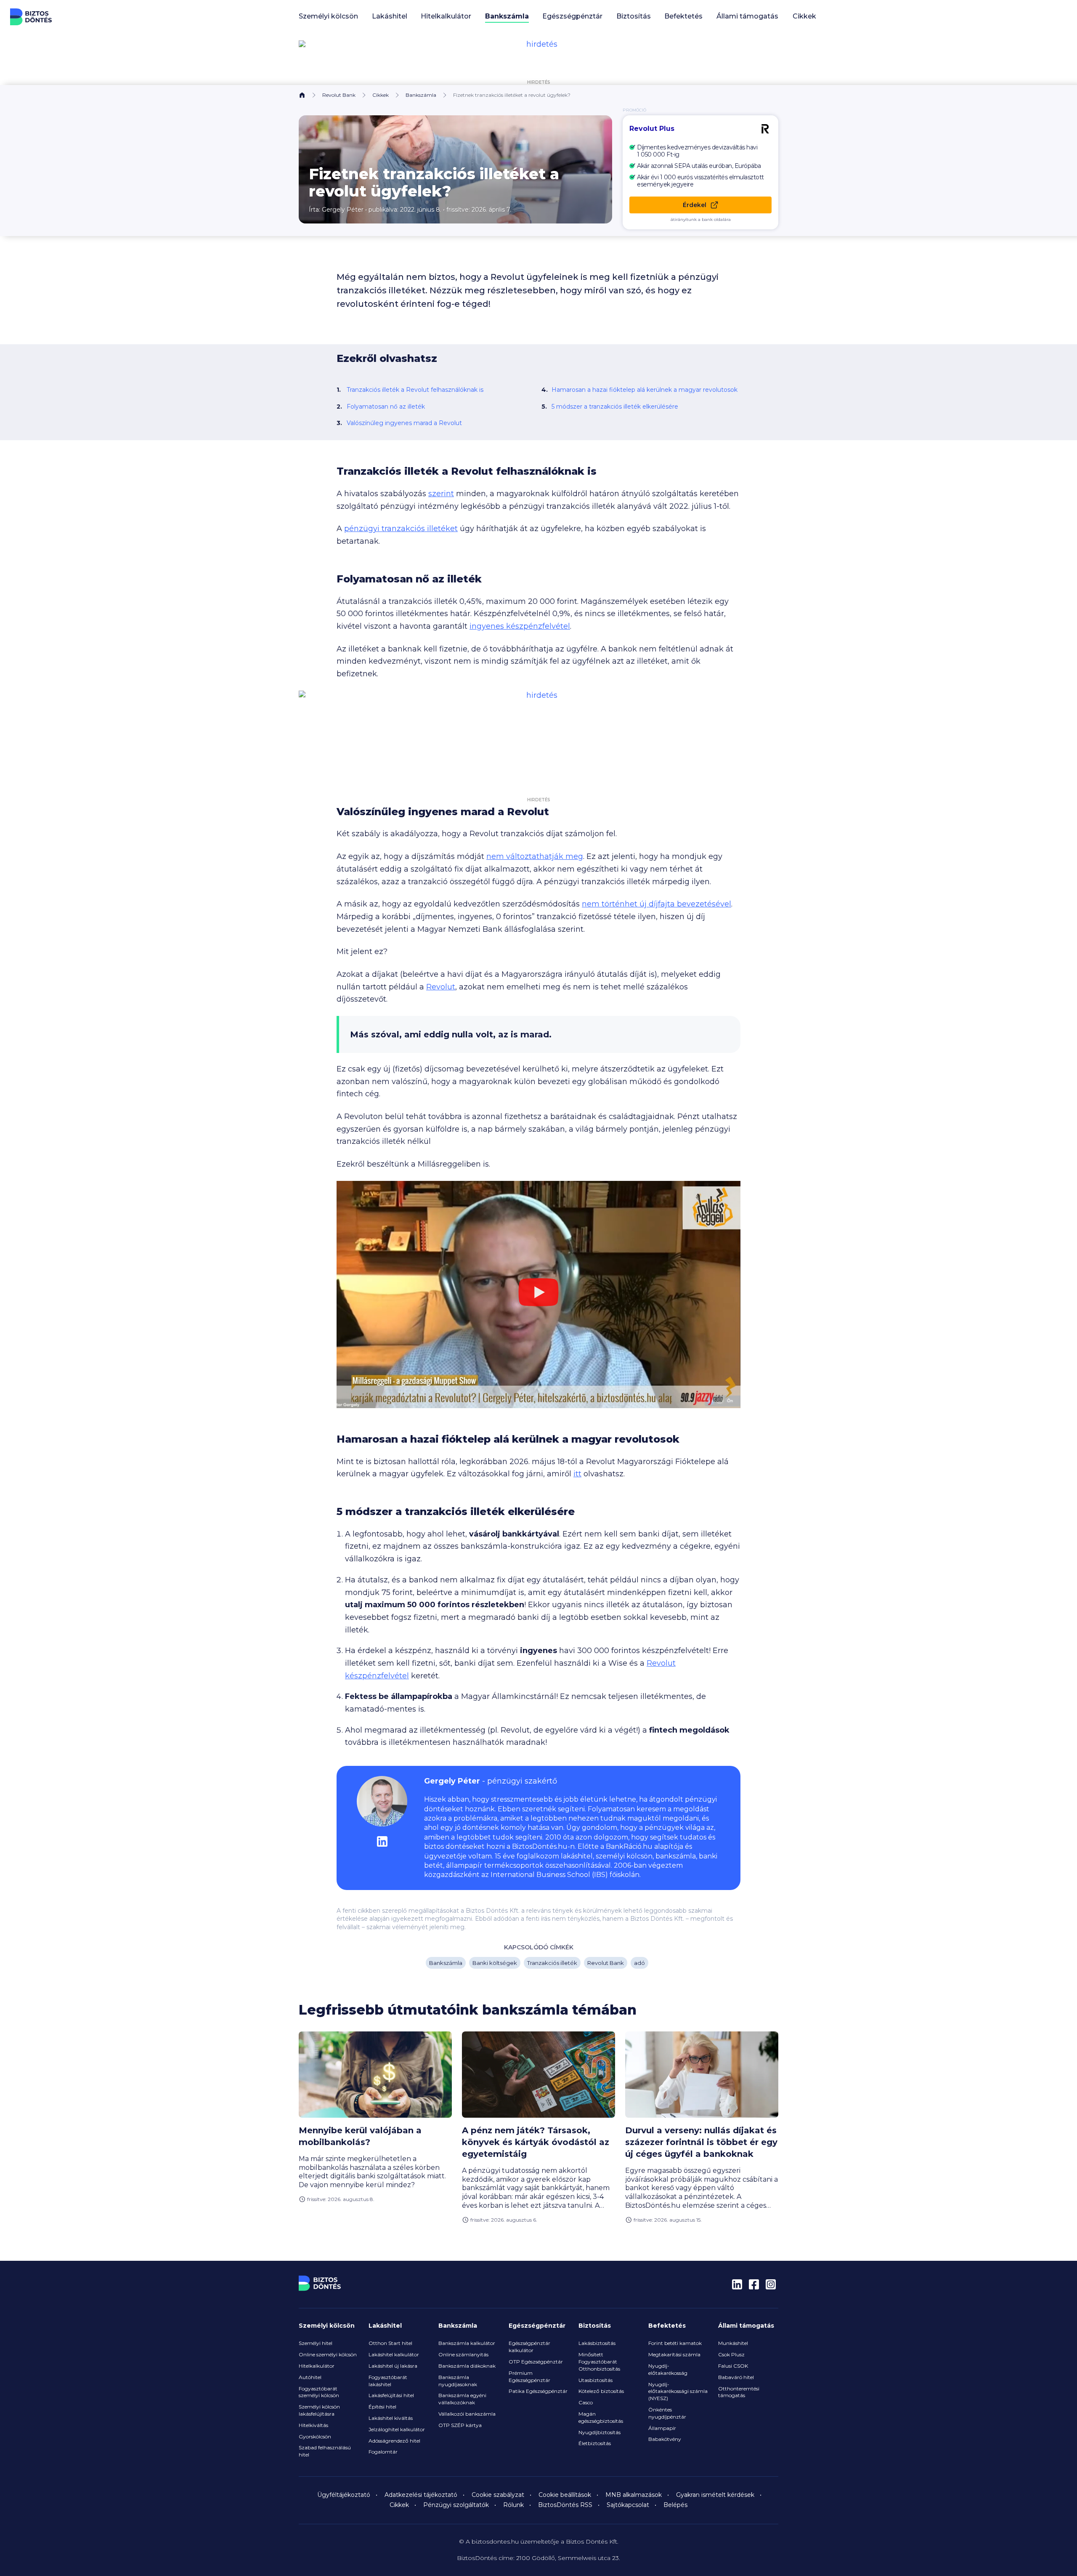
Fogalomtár (383, 2452)
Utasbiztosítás (596, 2380)
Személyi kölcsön (327, 2326)
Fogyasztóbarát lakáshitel (388, 2381)
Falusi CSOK (733, 2366)
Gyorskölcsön (315, 2436)
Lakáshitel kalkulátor (394, 2354)
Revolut (441, 987)
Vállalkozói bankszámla (467, 2414)
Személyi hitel (316, 2343)
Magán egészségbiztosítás (601, 2417)
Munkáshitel (733, 2343)
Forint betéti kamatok (675, 2343)
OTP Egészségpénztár (536, 2362)
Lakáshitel (385, 2326)
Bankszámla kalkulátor (467, 2343)
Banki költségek (495, 1963)
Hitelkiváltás (313, 2425)
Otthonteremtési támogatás (739, 2392)
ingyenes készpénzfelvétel (520, 626)
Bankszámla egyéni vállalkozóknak (462, 2399)
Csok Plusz (731, 2354)
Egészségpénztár (537, 2326)
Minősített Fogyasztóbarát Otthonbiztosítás (599, 2362)
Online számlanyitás (463, 2354)
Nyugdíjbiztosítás (600, 2432)
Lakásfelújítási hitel (391, 2395)
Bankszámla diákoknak (467, 2366)
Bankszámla (421, 95)
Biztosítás (595, 2326)
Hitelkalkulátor (317, 2366)
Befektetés (667, 2326)
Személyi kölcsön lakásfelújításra (319, 2410)
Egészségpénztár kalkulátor (529, 2347)
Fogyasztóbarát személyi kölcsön (319, 2392)
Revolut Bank (339, 95)
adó (639, 1963)
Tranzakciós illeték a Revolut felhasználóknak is (415, 390)
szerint (441, 494)
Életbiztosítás (595, 2443)
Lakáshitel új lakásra (393, 2366)
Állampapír (662, 2428)
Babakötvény (665, 2439)
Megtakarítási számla (674, 2354)
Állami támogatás (746, 2326)
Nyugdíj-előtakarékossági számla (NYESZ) (678, 2391)
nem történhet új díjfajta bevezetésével (657, 904)
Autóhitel (310, 2377)
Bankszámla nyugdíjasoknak (458, 2381)
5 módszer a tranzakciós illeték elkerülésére (615, 407)
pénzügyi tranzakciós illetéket (401, 529)
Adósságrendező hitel (394, 2441)
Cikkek (804, 16)
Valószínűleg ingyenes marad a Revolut (404, 423)
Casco (586, 2402)
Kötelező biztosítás (601, 2391)
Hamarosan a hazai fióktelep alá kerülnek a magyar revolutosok (645, 390)
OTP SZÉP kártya (460, 2425)
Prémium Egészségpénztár (529, 2377)
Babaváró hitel (736, 2377)
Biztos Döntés (31, 17)
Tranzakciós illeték (552, 1963)
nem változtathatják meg (535, 856)
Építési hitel (382, 2407)
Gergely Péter (343, 210)
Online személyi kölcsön (328, 2354)
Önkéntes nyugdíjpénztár (667, 2413)
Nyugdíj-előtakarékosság (668, 2369)
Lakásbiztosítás (597, 2343)
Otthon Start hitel (390, 2343)
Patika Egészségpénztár (538, 2391)
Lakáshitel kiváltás (391, 2418)
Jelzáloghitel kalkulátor (397, 2429)
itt (577, 1474)
